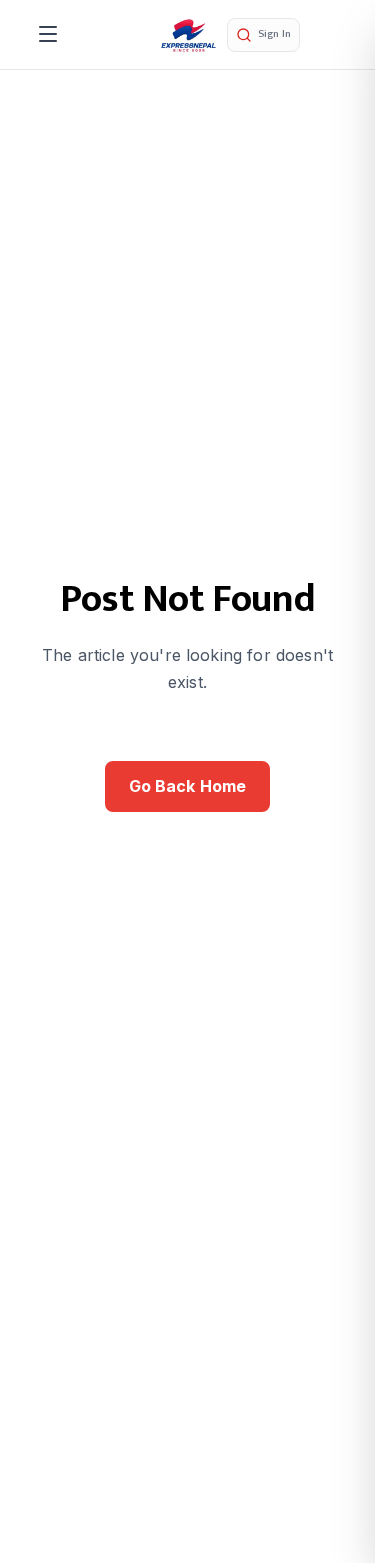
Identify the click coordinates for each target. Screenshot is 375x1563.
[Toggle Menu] (48, 34)
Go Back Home (188, 786)
